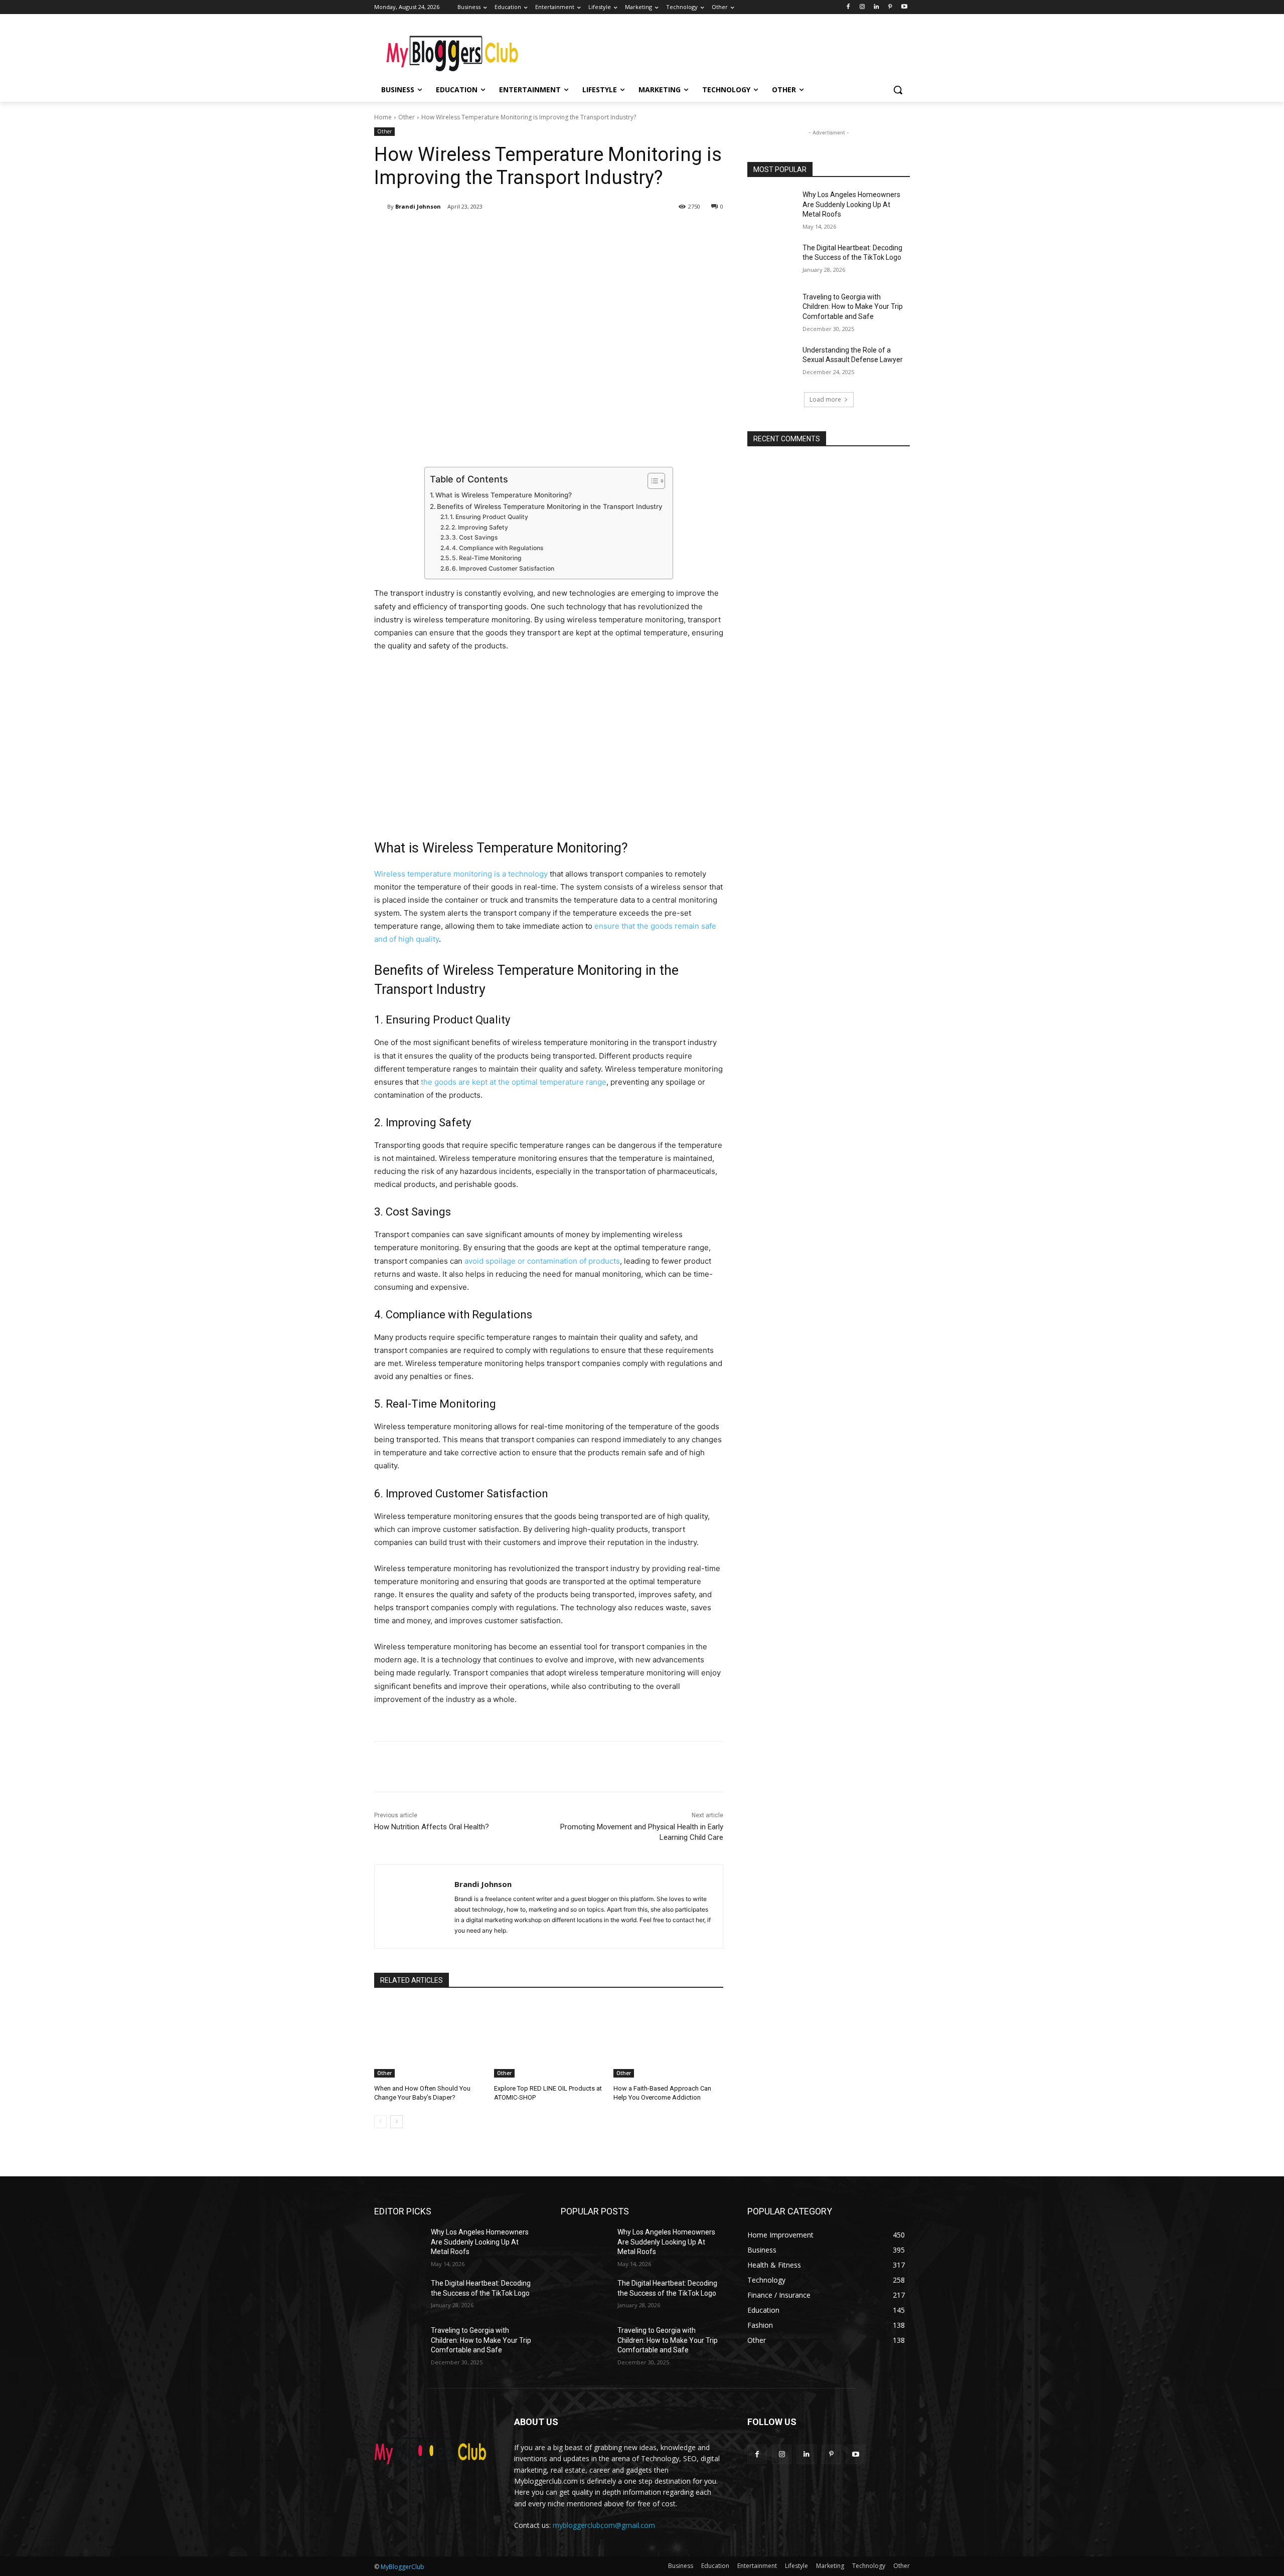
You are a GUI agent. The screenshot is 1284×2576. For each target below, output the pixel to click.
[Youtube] (904, 7)
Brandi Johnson (418, 206)
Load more (825, 399)
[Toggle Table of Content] (651, 481)
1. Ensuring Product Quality (489, 517)
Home (383, 117)
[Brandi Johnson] (381, 207)
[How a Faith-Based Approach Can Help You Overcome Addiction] (668, 2039)
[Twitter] (469, 232)
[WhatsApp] (516, 232)
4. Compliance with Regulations (498, 548)
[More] (539, 232)
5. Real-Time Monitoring (487, 558)
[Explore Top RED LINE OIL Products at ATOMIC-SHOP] (549, 2039)
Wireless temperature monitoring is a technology (461, 874)
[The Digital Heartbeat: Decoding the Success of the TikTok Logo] (772, 260)
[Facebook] (848, 7)
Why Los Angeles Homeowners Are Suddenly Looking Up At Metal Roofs (851, 204)
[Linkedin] (876, 7)
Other (407, 117)
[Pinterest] (890, 7)
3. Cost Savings (475, 537)
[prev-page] (380, 2122)
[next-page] (396, 2122)
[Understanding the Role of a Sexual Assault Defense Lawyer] (772, 363)
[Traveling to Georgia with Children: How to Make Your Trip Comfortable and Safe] (772, 309)
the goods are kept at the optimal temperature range (514, 1082)
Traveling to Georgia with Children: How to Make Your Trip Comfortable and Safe (853, 307)
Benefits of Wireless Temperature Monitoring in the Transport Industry (550, 506)
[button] (898, 90)
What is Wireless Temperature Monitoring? (504, 495)
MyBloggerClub (403, 2567)
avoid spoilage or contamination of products (542, 1261)
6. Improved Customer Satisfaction (503, 568)
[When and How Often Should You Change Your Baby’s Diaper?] (429, 2039)
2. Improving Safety (480, 527)
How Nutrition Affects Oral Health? (432, 1827)
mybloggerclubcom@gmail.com (604, 2525)
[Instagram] (862, 7)
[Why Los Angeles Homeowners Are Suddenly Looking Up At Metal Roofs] (772, 207)
